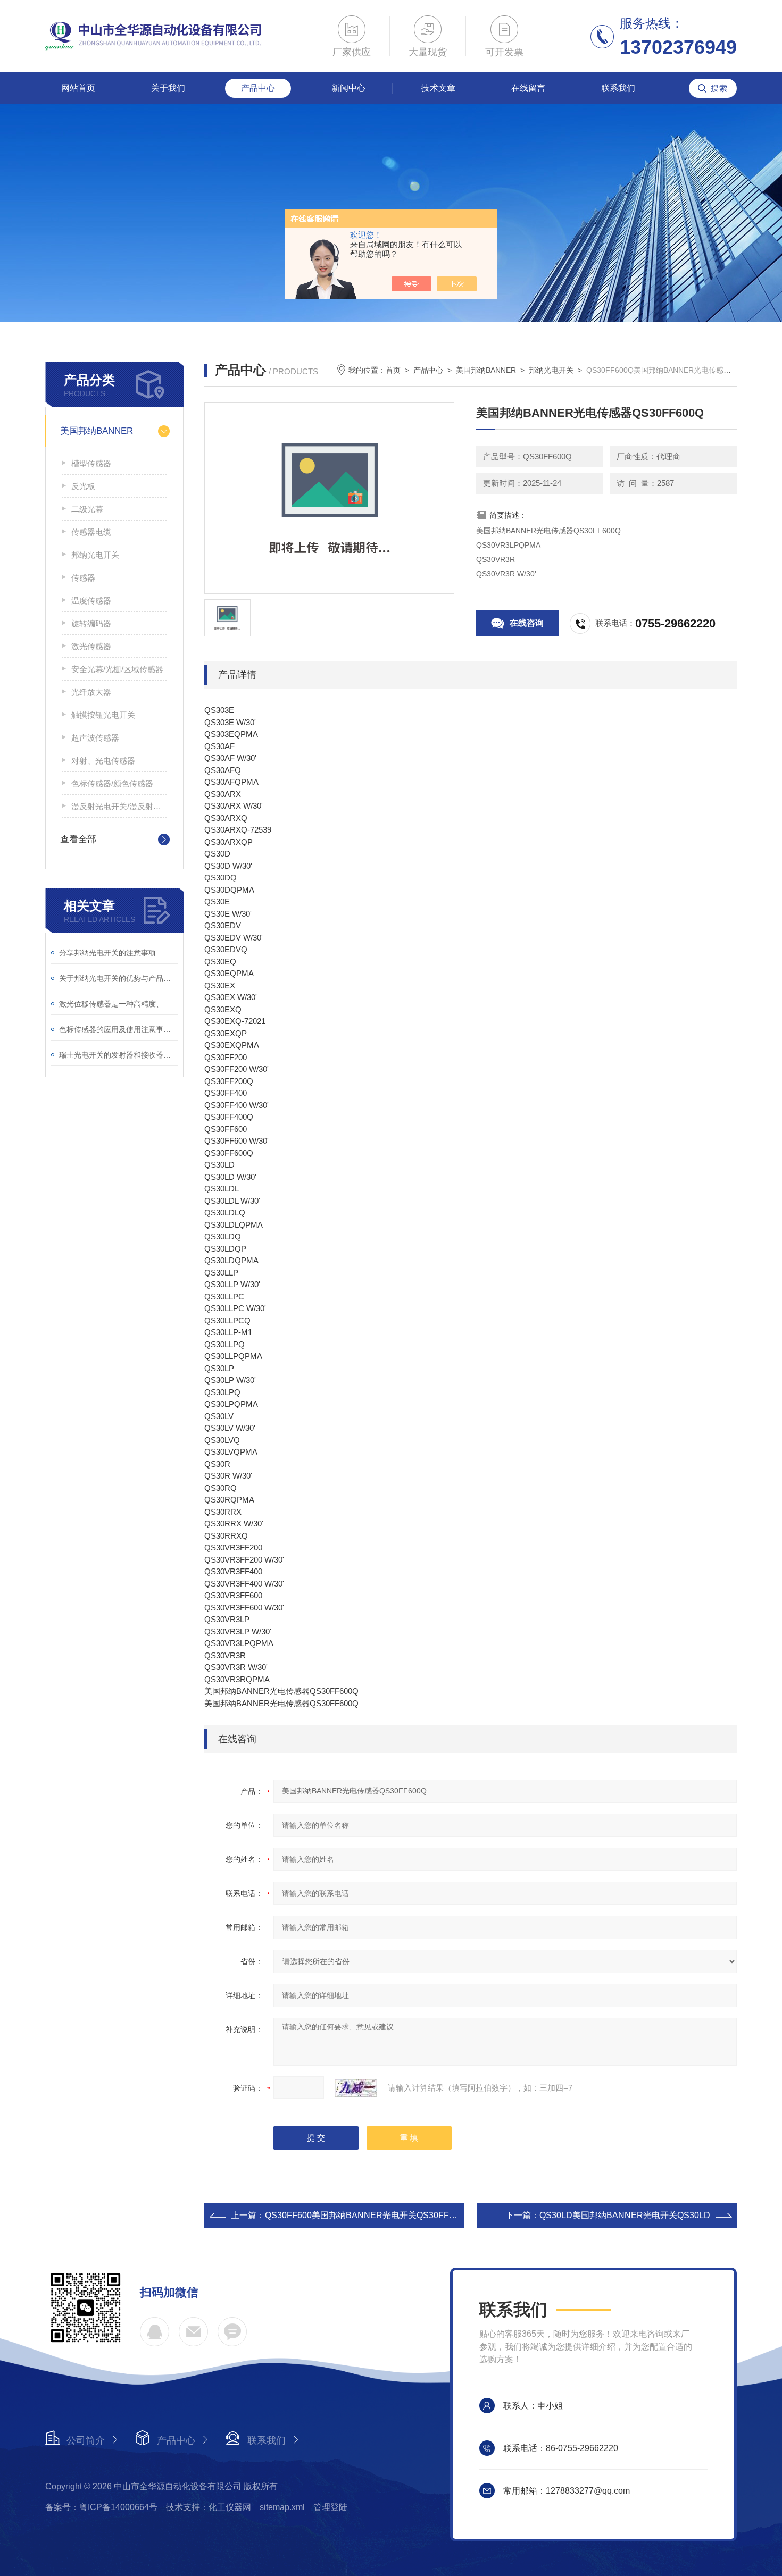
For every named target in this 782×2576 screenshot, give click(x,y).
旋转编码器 (91, 623)
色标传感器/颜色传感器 (112, 783)
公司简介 (86, 2440)
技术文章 (438, 88)
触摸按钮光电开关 (103, 715)
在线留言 (528, 88)
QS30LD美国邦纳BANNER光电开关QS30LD (625, 2215)
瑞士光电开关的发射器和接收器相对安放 (118, 1055)
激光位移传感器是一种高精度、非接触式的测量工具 (118, 1004)
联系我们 (618, 88)
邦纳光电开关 (95, 555)
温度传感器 (91, 601)
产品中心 (258, 88)
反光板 (83, 486)
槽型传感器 (91, 463)
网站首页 (78, 88)
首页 (393, 370)
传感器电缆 (91, 532)
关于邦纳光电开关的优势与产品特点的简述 (118, 978)
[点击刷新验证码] (356, 2088)
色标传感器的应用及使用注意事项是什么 (118, 1029)
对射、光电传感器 (103, 761)
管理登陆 (330, 2507)
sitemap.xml (282, 2507)
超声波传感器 (95, 738)
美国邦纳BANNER (97, 431)
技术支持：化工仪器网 (209, 2507)
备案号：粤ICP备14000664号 (101, 2507)
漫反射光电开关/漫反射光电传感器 (119, 806)
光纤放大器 (91, 692)
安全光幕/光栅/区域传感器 (117, 669)
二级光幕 (87, 509)
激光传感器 (91, 646)
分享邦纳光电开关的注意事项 (107, 953)
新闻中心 (348, 88)
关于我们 (168, 88)
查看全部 (78, 839)
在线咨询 (527, 623)
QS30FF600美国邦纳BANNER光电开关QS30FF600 (364, 2215)
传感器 (83, 578)
